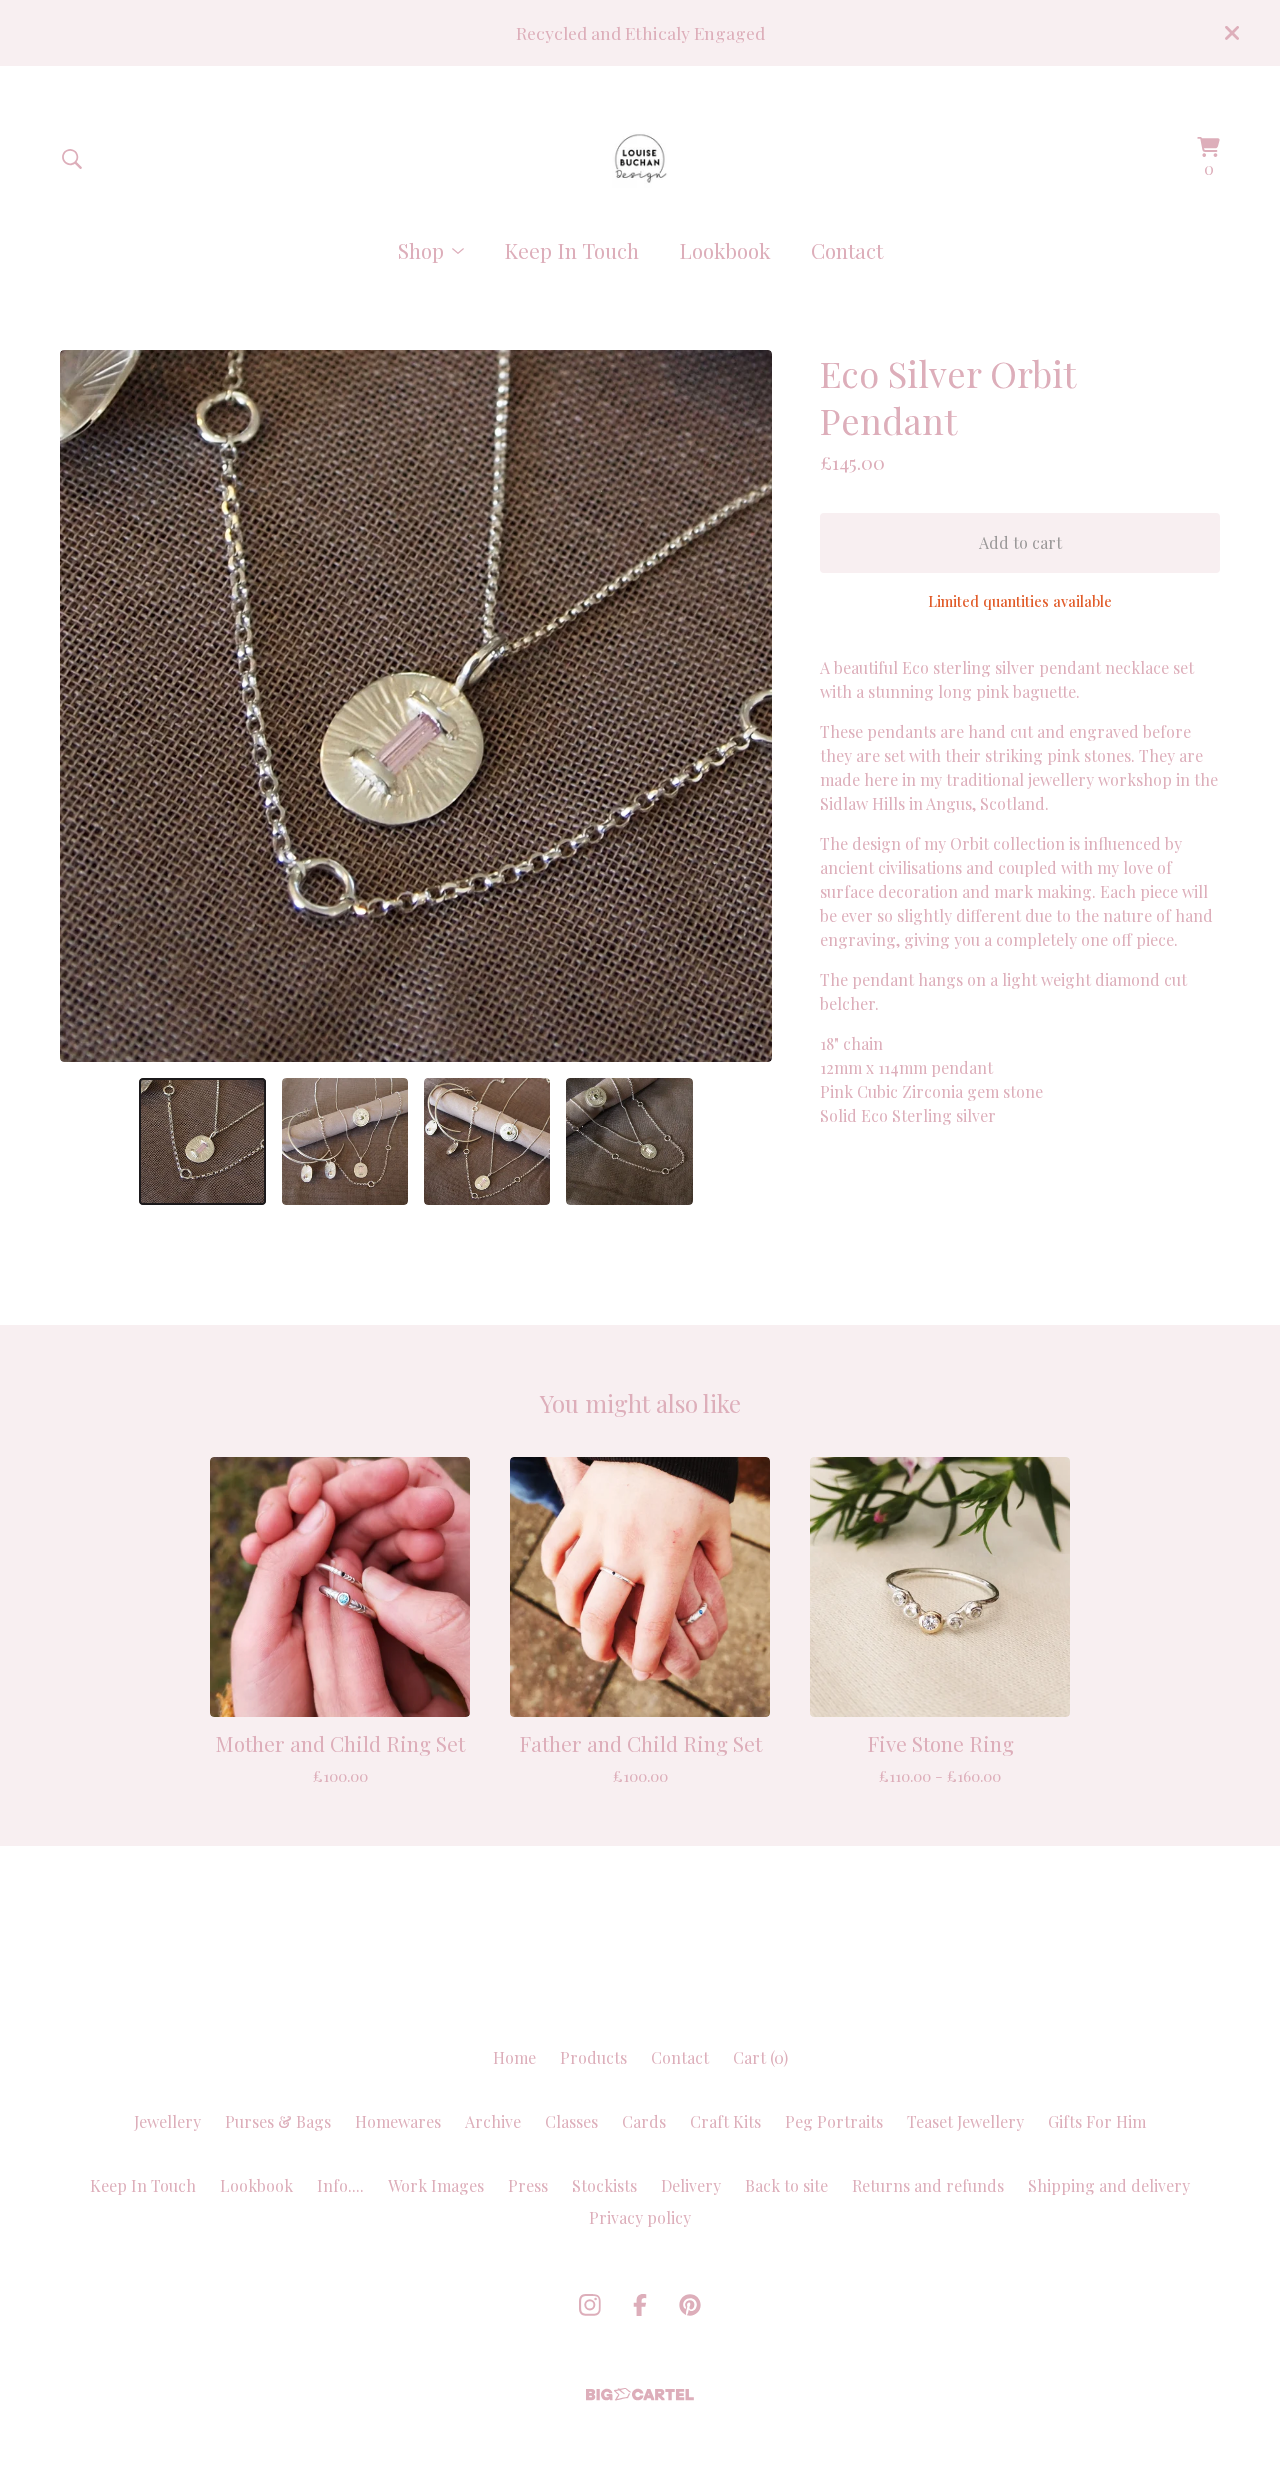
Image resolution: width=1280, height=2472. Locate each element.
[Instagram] (590, 2305)
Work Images (436, 2185)
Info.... (340, 2185)
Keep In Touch (571, 250)
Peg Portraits (834, 2121)
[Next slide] (744, 706)
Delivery (691, 2185)
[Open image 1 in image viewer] (416, 706)
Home (514, 2057)
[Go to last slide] (88, 706)
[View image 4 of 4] (629, 1141)
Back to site (786, 2185)
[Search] (72, 159)
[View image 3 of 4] (487, 1141)
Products (593, 2057)
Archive (493, 2121)
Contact (847, 250)
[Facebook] (640, 2305)
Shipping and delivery (1109, 2185)
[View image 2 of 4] (345, 1141)
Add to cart (1020, 542)
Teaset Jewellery (965, 2121)
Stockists (604, 2185)
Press (528, 2185)
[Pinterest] (690, 2305)
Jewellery (167, 2121)
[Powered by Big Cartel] (640, 2394)
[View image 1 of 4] (202, 1141)
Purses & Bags (278, 2121)
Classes (571, 2121)
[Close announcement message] (1232, 33)
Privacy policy (640, 2217)
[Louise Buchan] (640, 158)
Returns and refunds (928, 2185)
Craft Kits (725, 2121)
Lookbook (725, 250)
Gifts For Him (1097, 2121)
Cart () (760, 2057)
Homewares (398, 2121)
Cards (644, 2121)
